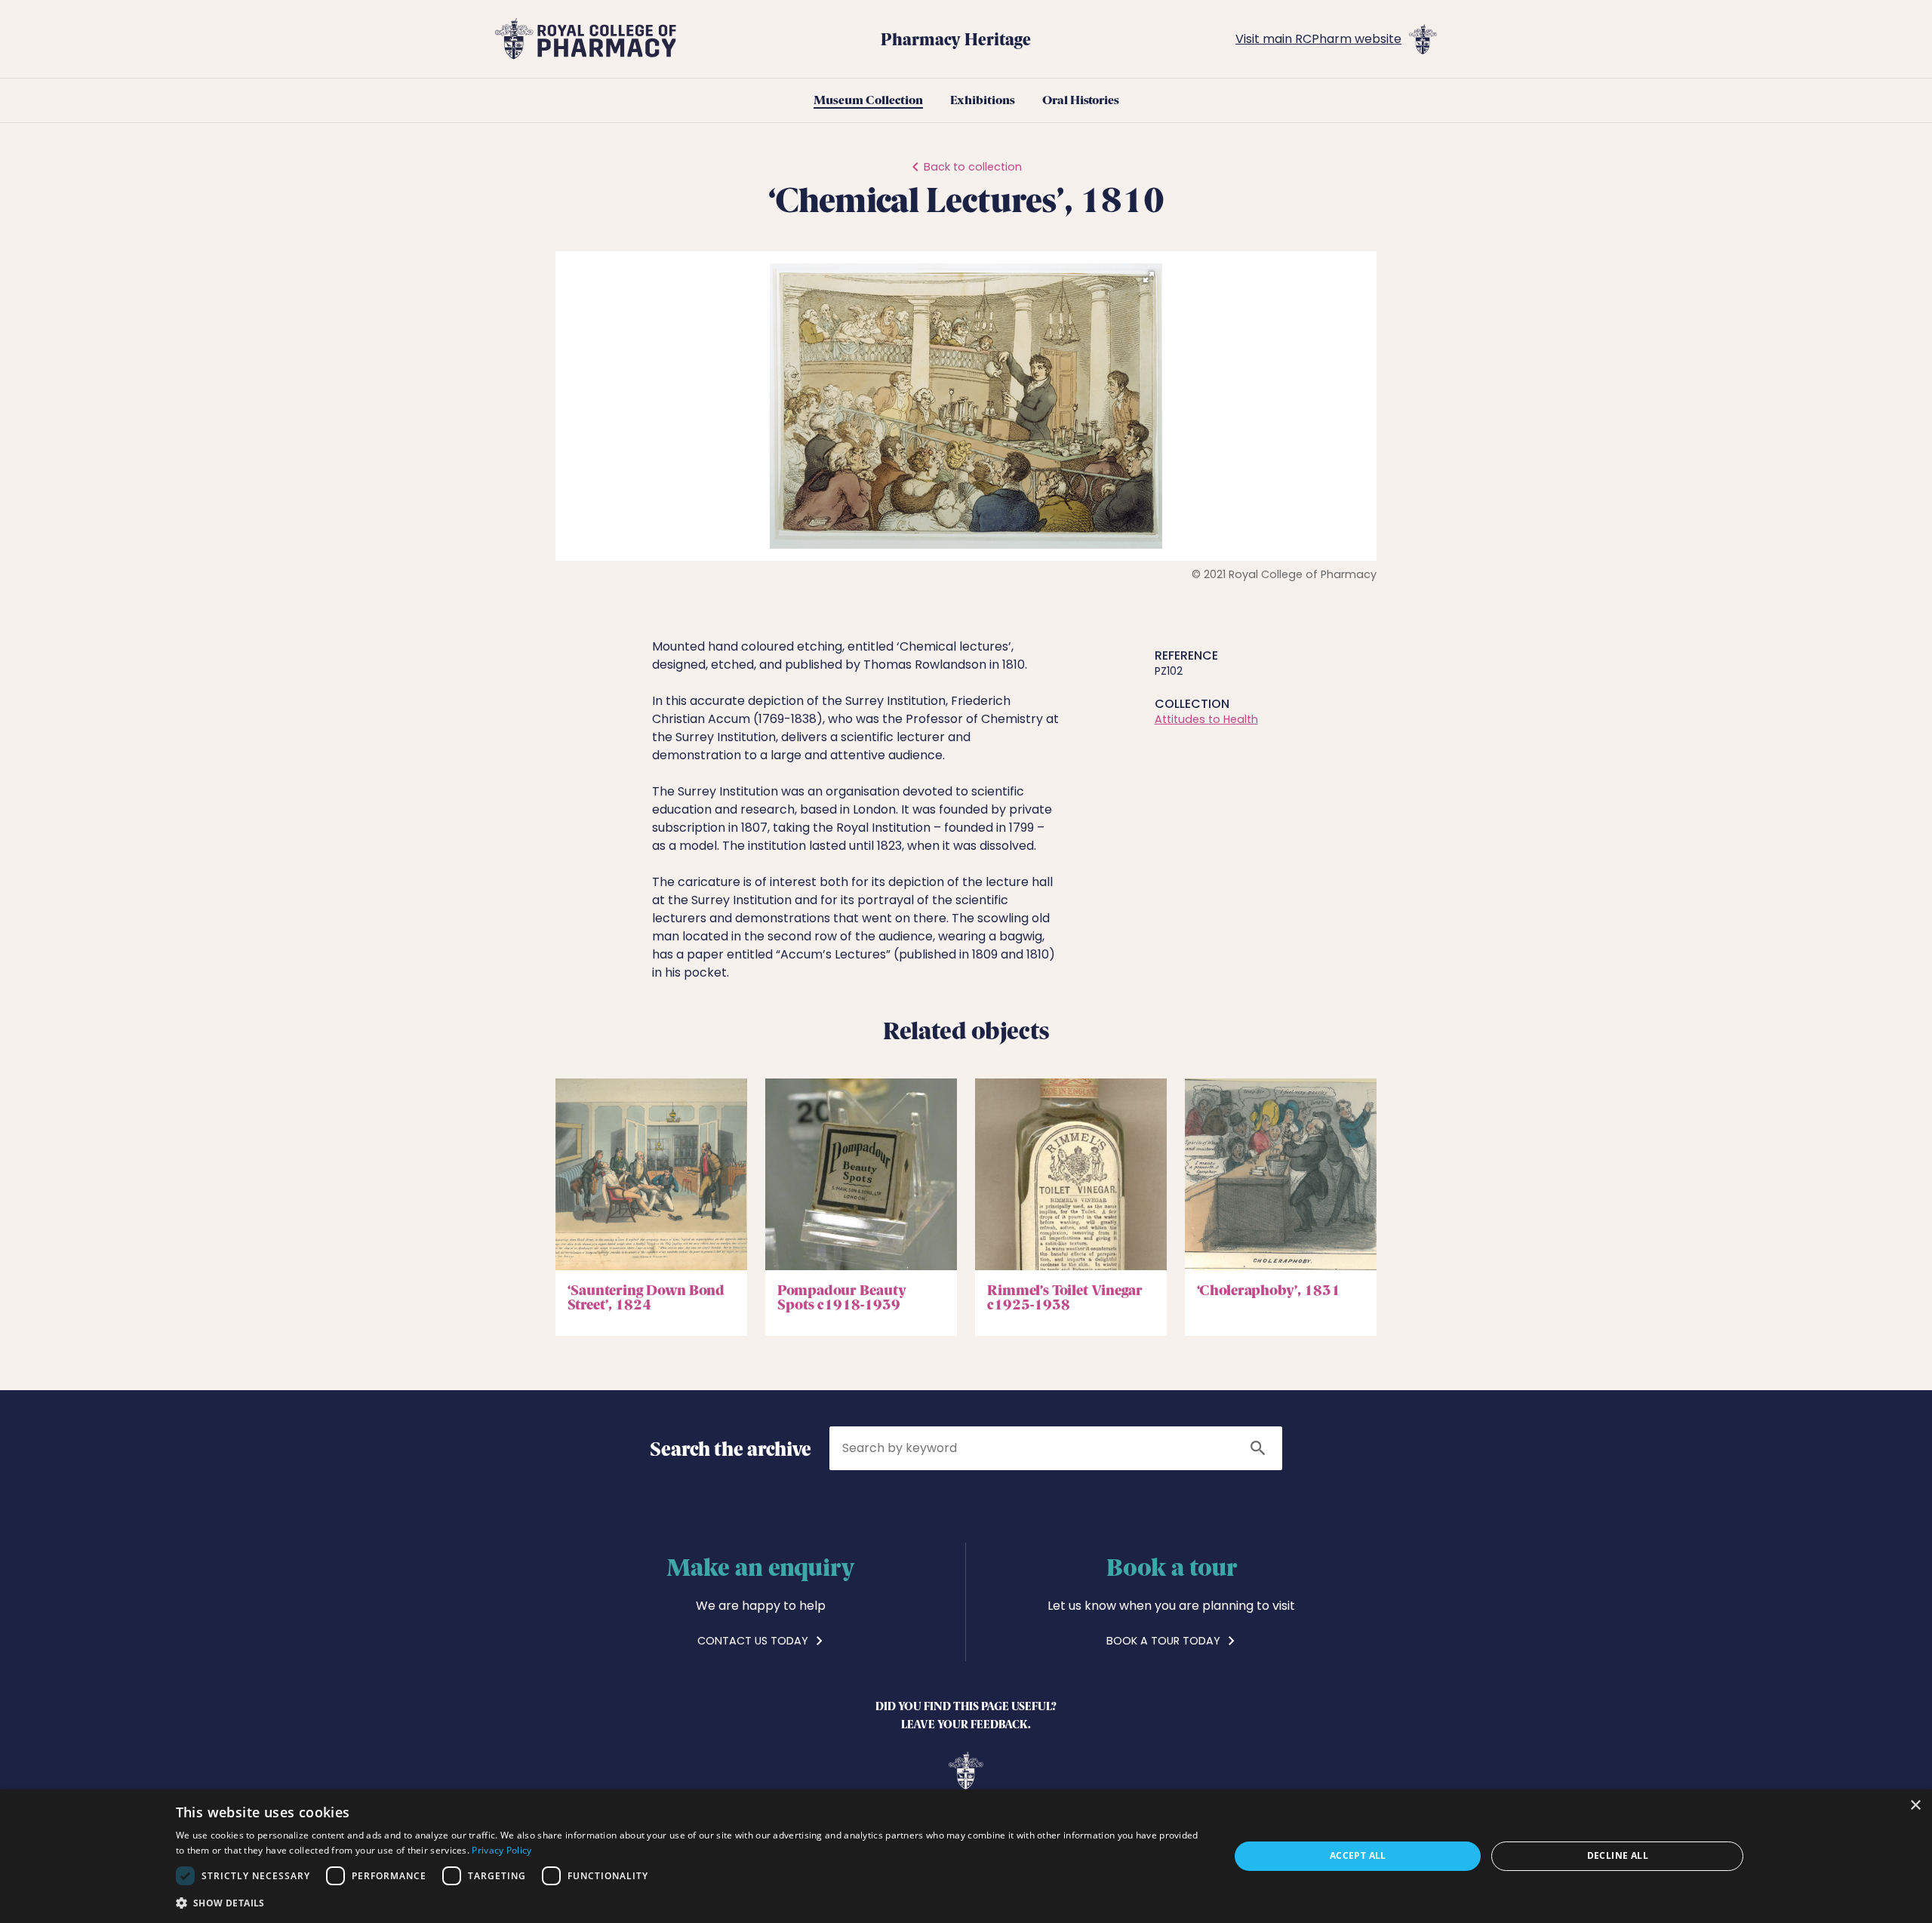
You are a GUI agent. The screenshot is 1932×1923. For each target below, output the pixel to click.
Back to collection (973, 167)
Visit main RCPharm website (1318, 39)
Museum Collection (868, 100)
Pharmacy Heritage (956, 38)
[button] (1149, 277)
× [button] (1915, 1806)
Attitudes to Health (1206, 719)
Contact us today (754, 1641)
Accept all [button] (1358, 1855)
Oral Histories (1081, 100)
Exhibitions (983, 100)
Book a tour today (1165, 1641)
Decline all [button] (1618, 1855)
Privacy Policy (501, 1850)
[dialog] (966, 1856)
